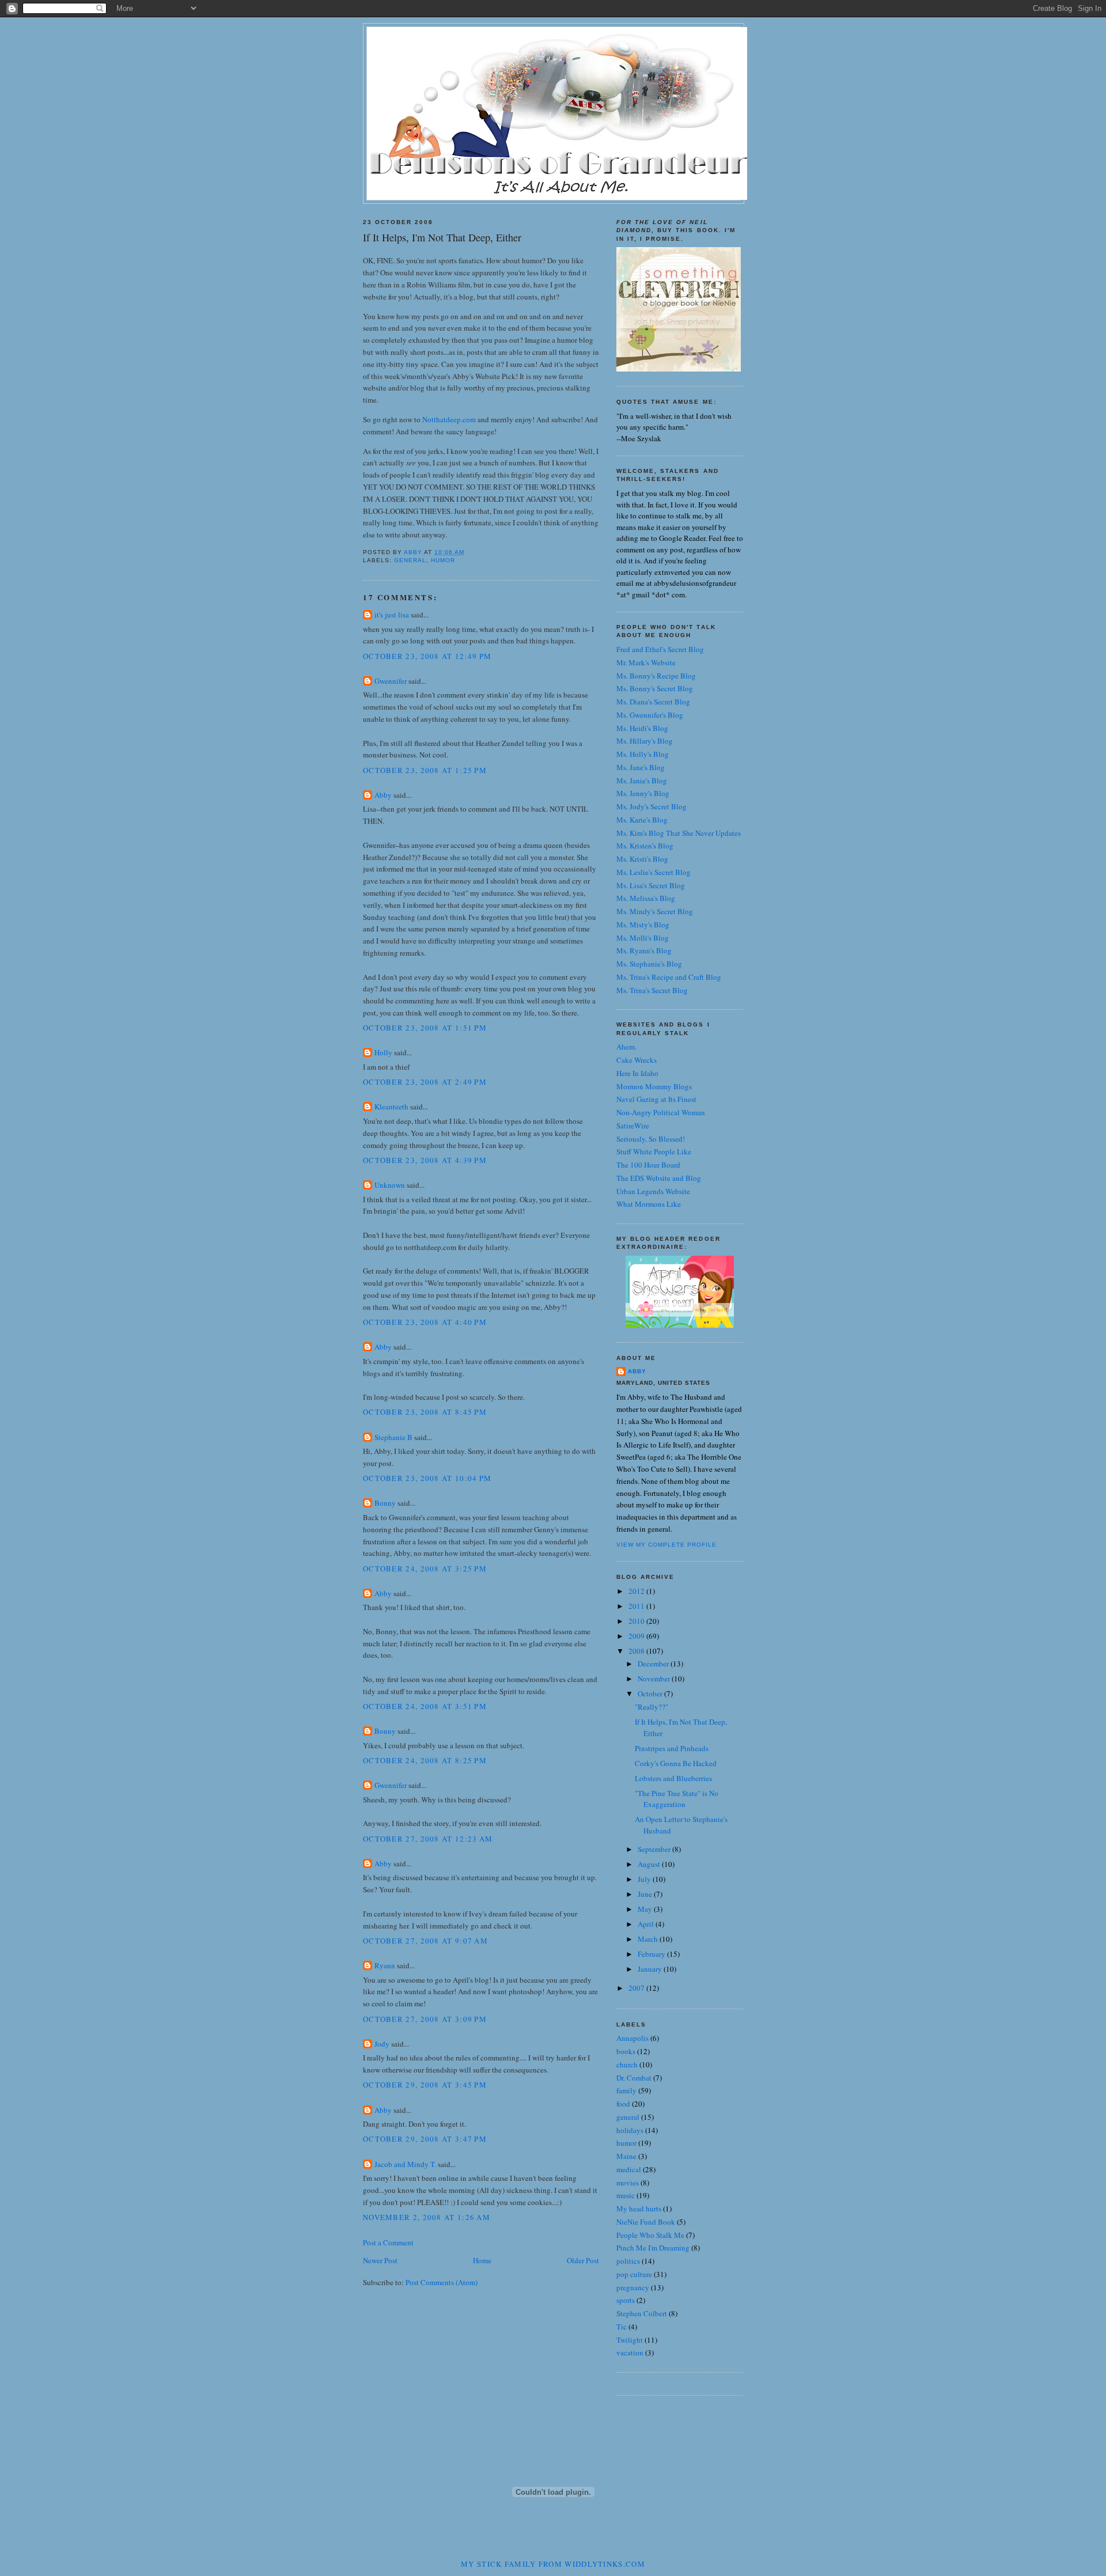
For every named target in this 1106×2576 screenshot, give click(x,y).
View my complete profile (666, 1545)
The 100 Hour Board (648, 1165)
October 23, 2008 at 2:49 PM (425, 1082)
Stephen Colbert (642, 2313)
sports (626, 2300)
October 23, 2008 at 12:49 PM (427, 656)
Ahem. (626, 1047)
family (626, 2090)
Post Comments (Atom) (442, 2282)
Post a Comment (388, 2242)
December (654, 1664)
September (655, 1849)
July (645, 1879)
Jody (382, 2044)
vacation (630, 2353)
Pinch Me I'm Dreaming (653, 2248)
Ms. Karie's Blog (642, 820)
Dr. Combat (634, 2078)
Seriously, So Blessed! (651, 1139)
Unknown (390, 1185)
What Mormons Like (649, 1204)
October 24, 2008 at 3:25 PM (425, 1569)
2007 (637, 1988)
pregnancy (633, 2287)
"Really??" (652, 1707)
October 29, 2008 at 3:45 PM (425, 2085)
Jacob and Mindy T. (405, 2164)
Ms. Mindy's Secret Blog (655, 911)
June (646, 1894)
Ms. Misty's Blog (643, 925)
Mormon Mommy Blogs (654, 1086)
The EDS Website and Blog (659, 1178)
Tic (622, 2327)
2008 (637, 1651)
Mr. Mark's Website (646, 662)
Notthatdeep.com (449, 419)
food (623, 2104)
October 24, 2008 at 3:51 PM (425, 1706)
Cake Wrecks (637, 1060)
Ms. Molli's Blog (643, 938)
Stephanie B (393, 1437)
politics (628, 2261)
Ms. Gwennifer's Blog (650, 715)
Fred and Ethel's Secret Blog (660, 649)
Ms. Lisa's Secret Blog (651, 885)
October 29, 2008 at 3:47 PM (425, 2139)
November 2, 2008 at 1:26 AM (427, 2217)
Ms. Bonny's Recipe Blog (656, 676)
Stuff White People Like (654, 1151)
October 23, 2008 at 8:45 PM (425, 1412)
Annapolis (632, 2038)
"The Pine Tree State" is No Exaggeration (677, 1799)
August (650, 1864)
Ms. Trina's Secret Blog (652, 990)
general (410, 560)
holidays (630, 2130)
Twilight (630, 2340)
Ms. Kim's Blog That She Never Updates (679, 833)
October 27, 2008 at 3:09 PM (425, 2019)
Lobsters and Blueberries (673, 1778)
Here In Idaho (637, 1073)
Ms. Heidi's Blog (642, 728)
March (649, 1939)
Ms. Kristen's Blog (645, 846)
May (646, 1909)
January (651, 1969)
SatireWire (633, 1126)
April (647, 1924)
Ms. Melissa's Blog (646, 898)
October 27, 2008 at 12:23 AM (428, 1839)
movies (628, 2183)
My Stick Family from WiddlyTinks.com (553, 2564)
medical (629, 2169)
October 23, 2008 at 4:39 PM (425, 1160)
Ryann (385, 1965)
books (626, 2051)
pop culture (634, 2274)
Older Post (583, 2260)
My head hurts (639, 2208)
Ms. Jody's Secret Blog (652, 806)
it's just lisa (392, 615)
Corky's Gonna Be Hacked (676, 1763)
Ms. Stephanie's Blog (649, 964)
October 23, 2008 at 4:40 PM (425, 1322)
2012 (637, 1591)
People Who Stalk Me (650, 2235)
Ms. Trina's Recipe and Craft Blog (669, 977)
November (655, 1679)
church (627, 2064)
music (626, 2195)
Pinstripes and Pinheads (672, 1748)
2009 (637, 1636)
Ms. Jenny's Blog (643, 793)
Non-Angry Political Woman (661, 1112)
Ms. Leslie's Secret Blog (654, 872)
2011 (637, 1606)
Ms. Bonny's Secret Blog (655, 688)
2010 (637, 1621)
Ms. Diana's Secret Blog (653, 702)
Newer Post (380, 2260)
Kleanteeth (391, 1107)
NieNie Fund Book (646, 2222)
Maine (626, 2156)
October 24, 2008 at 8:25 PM (425, 1760)
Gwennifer (391, 681)
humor (443, 560)
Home (482, 2260)
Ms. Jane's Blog (641, 767)
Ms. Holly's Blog (643, 754)
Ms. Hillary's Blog (645, 741)
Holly (383, 1052)
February (652, 1954)
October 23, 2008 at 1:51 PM (425, 1028)
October (651, 1694)
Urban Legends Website (653, 1191)
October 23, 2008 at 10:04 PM (427, 1478)
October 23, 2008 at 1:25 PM (425, 770)
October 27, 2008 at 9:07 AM (425, 1941)
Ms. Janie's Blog (642, 781)
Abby (383, 795)
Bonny (385, 1503)
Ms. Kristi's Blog (642, 859)
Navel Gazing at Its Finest (656, 1099)
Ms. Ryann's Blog (644, 950)
